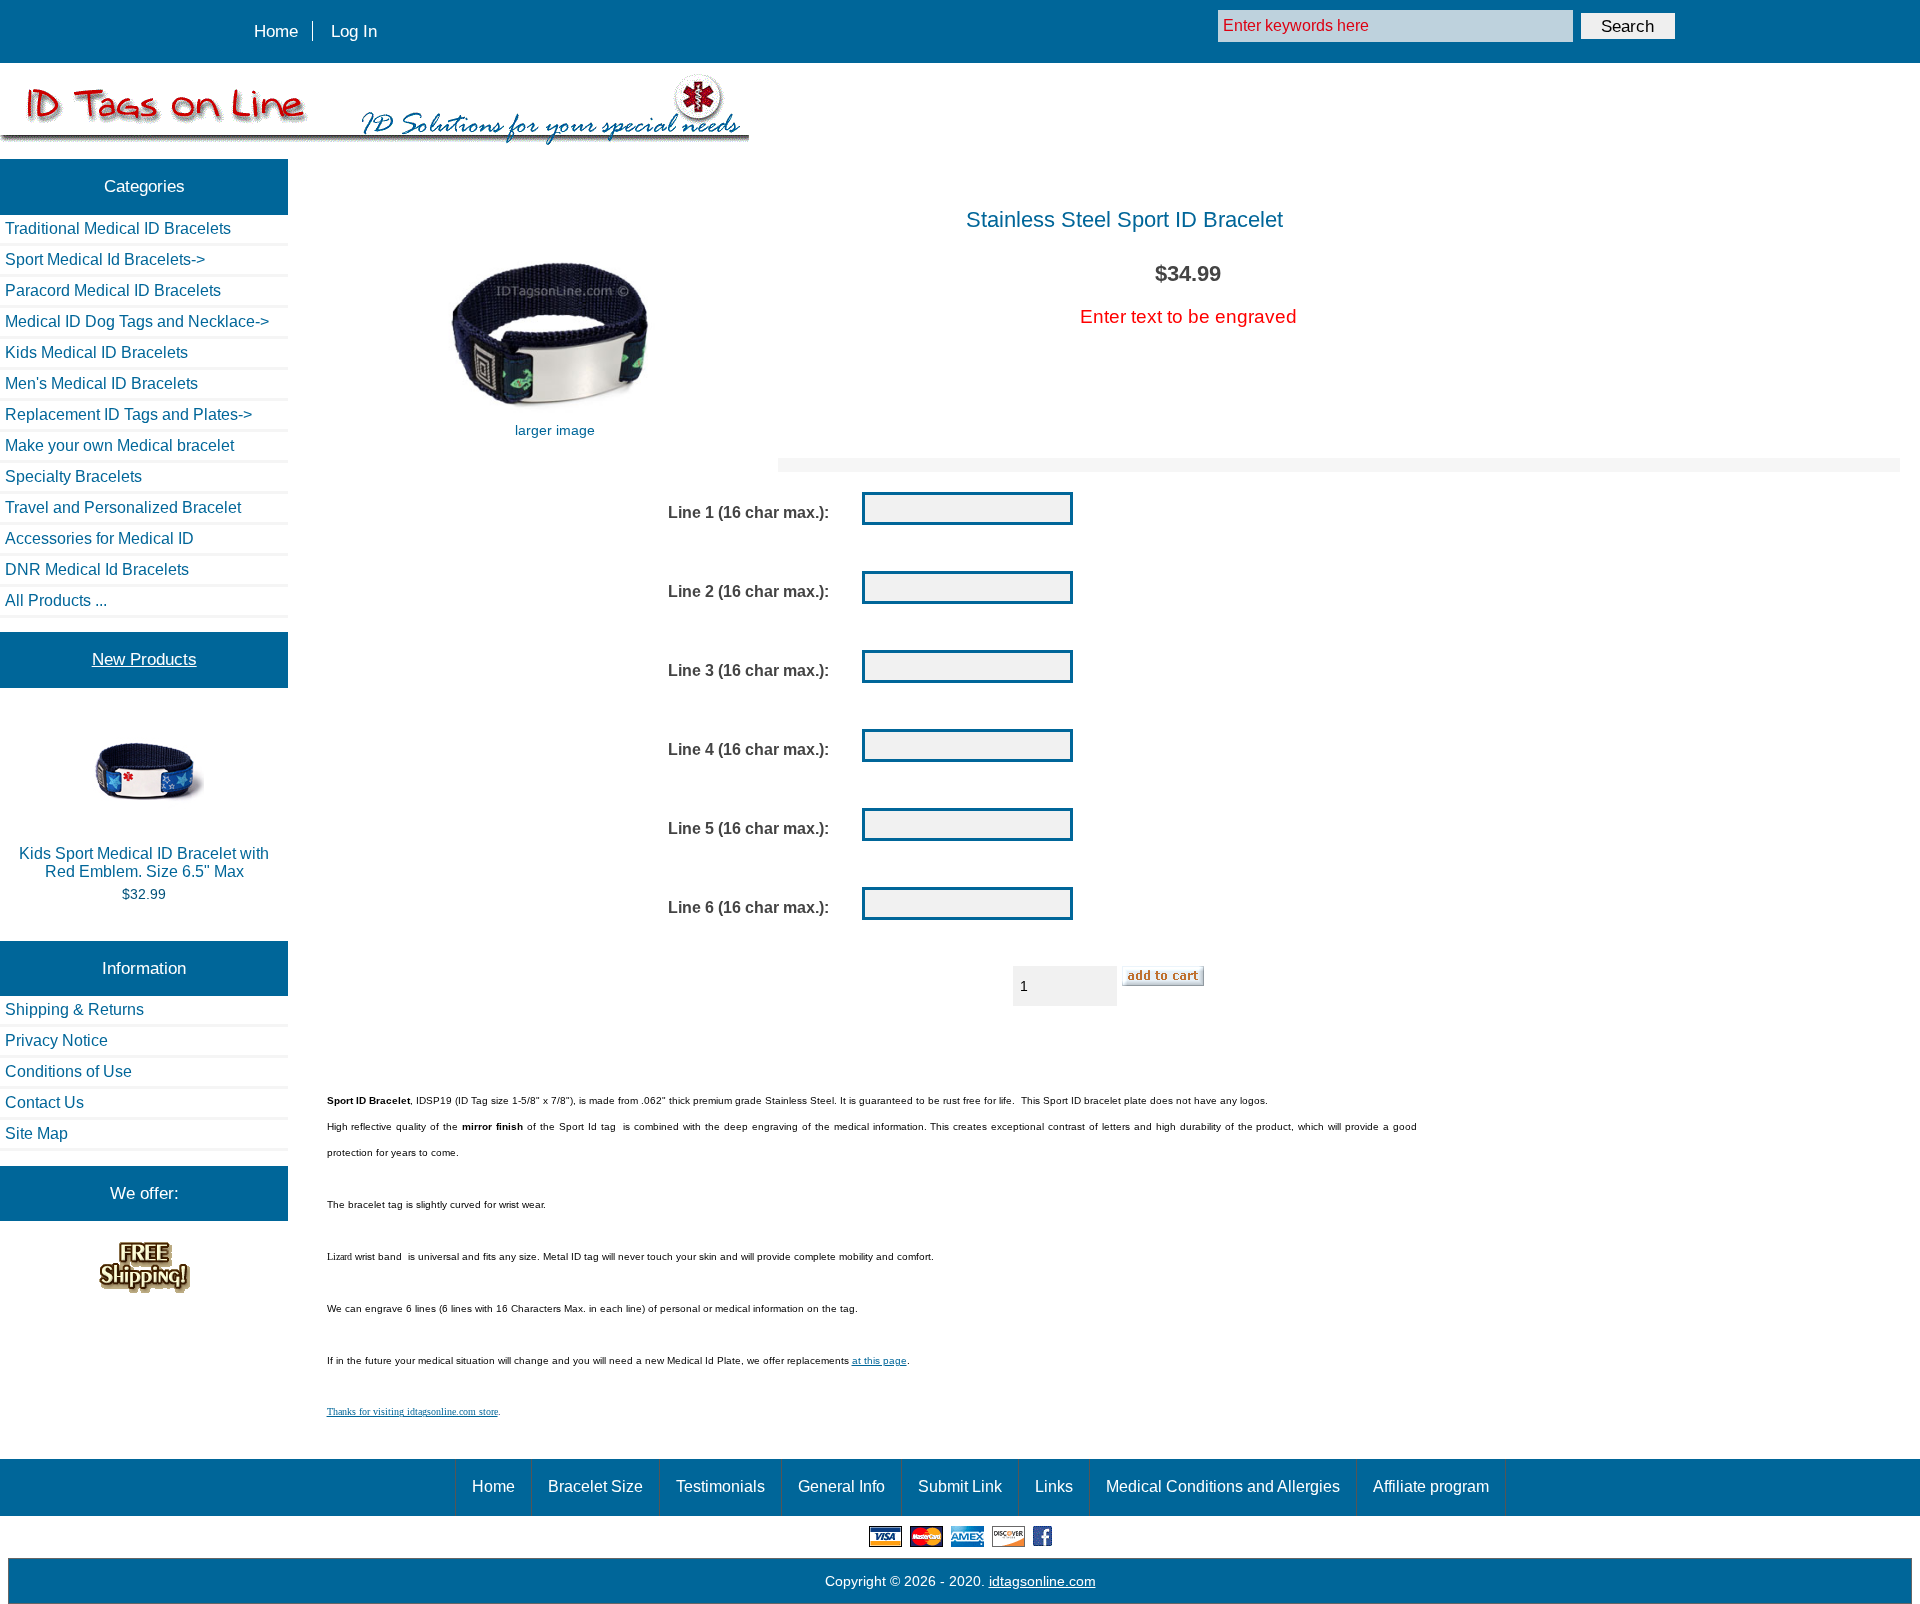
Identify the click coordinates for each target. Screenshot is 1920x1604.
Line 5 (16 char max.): (748, 828)
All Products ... (56, 600)
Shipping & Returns (74, 1009)
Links (1054, 1486)
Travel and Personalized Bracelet (123, 507)
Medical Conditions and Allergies (1223, 1486)
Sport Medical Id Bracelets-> (105, 259)
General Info (841, 1486)
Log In (354, 31)
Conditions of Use (68, 1071)
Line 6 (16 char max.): (748, 907)
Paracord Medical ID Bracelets (113, 290)
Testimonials (720, 1486)
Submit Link (960, 1486)
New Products (144, 659)
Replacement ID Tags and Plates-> (128, 414)
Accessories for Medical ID (99, 538)
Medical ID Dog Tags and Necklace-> (137, 321)
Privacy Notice (56, 1040)
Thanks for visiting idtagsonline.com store (412, 1411)
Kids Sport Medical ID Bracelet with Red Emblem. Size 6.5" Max (144, 862)
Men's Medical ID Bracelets (101, 383)
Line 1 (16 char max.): (748, 512)
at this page (879, 1360)
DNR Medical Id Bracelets (97, 569)
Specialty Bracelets (73, 476)
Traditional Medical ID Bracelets (118, 228)
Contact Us (44, 1102)
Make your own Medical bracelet (119, 445)
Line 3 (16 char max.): (748, 670)
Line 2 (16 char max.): (748, 591)
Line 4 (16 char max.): (748, 749)
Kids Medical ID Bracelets (96, 352)
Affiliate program (1431, 1486)
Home (276, 31)
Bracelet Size (595, 1486)
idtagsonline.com (1042, 1581)
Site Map (36, 1133)
